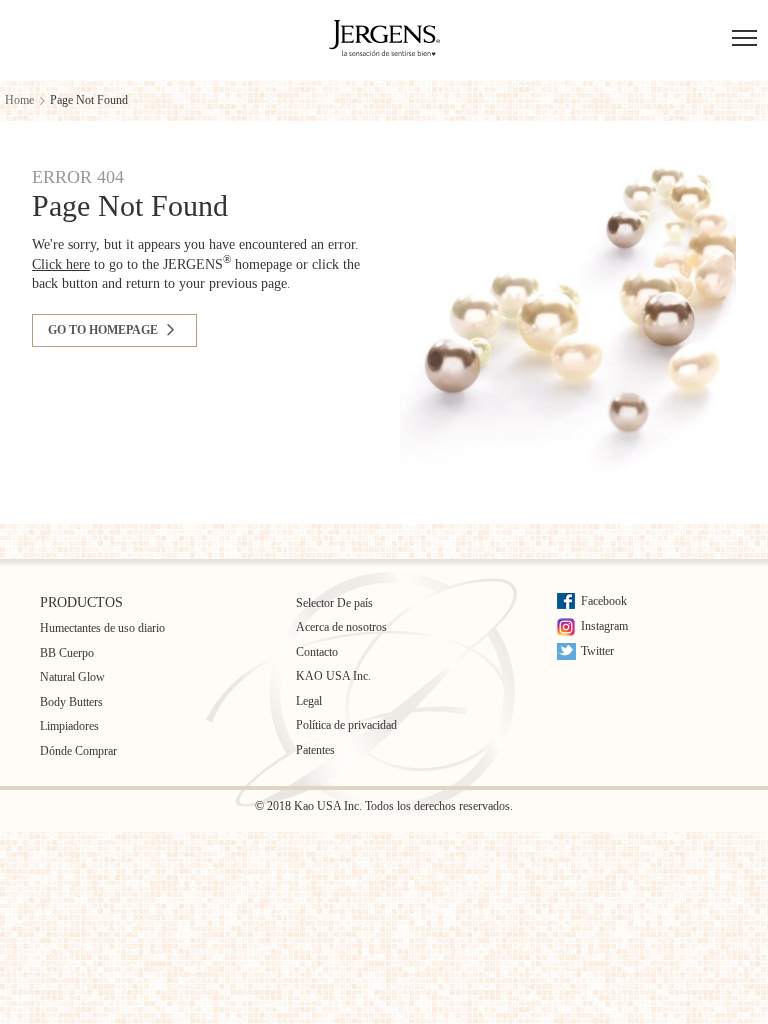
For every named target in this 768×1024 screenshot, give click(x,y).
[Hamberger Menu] (744, 40)
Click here (61, 264)
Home (19, 100)
